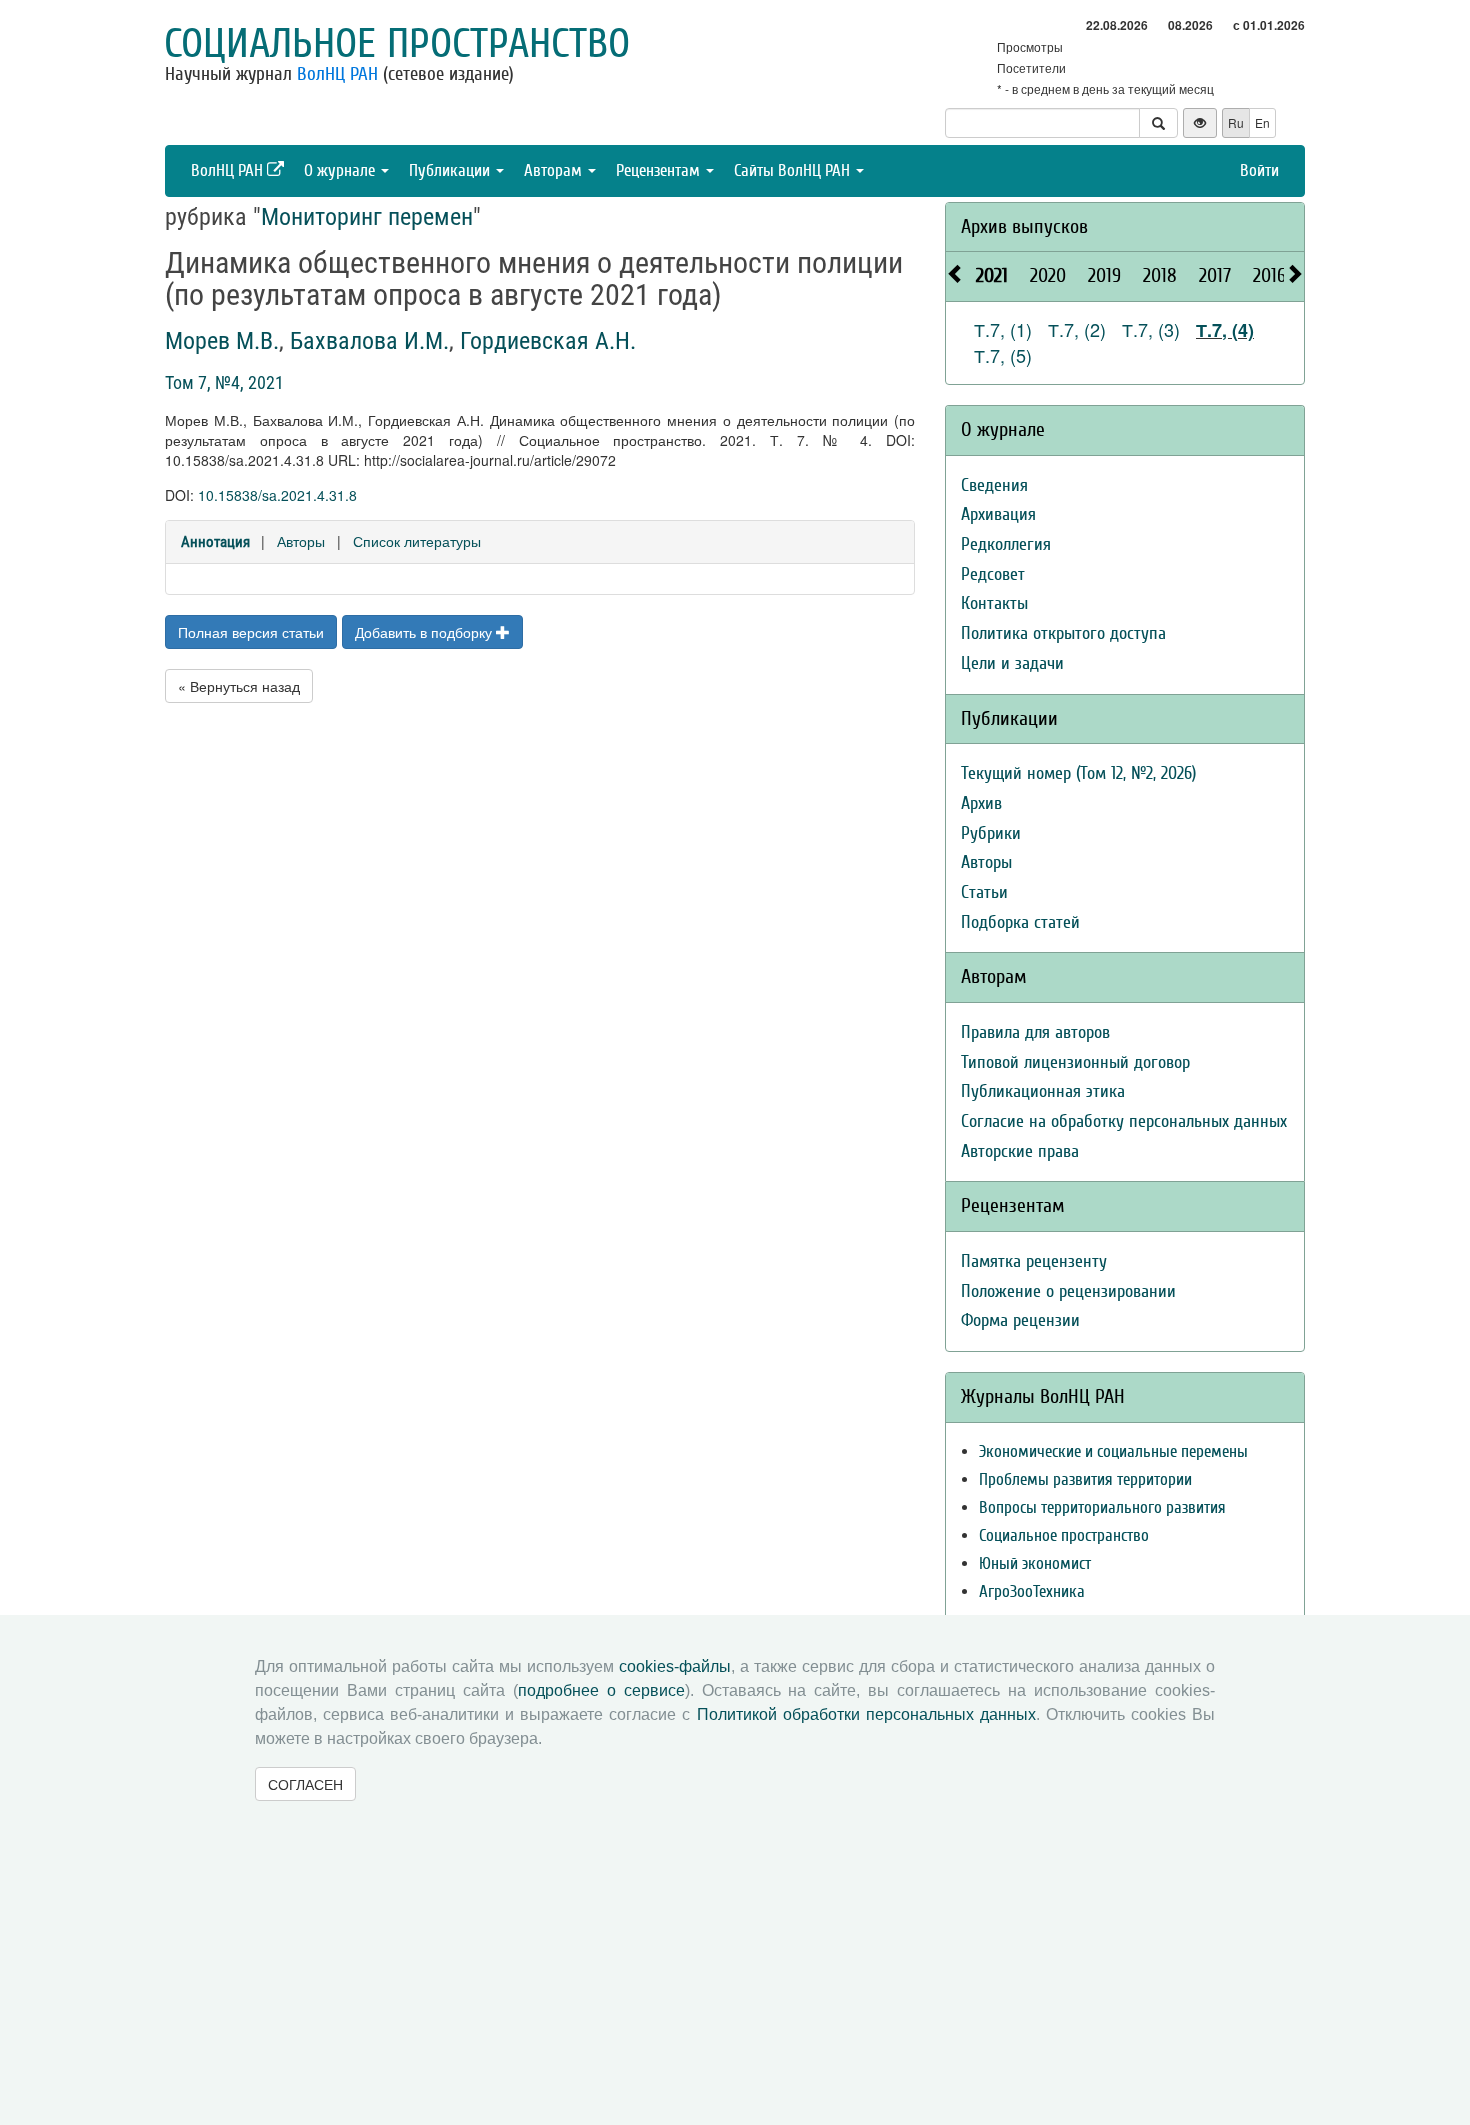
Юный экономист (1035, 1563)
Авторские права (1020, 1151)
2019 (1104, 275)
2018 (1160, 275)
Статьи (984, 892)
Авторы (301, 541)
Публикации (451, 170)
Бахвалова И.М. (369, 341)
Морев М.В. (222, 341)
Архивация (998, 514)
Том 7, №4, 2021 (224, 382)
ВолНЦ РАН (337, 74)
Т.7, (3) (1151, 329)
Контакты (994, 603)
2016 (1269, 275)
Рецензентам (660, 170)
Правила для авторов (1035, 1032)
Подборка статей (1020, 922)
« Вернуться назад (239, 686)
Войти (1259, 170)
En (1262, 122)
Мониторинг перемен (367, 217)
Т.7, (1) (1003, 329)
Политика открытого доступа (1063, 633)
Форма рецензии (1020, 1320)
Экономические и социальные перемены (1113, 1451)
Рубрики (991, 833)
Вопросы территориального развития (1102, 1507)
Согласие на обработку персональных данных (1124, 1121)
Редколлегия (1006, 544)
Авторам (555, 170)
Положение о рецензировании (1068, 1291)
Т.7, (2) (1077, 329)
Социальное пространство (397, 44)
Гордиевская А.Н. (548, 341)
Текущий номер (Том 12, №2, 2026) (1078, 773)
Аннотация (215, 542)
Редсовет (993, 574)
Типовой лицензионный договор (1075, 1062)
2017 (1215, 275)
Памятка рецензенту (1034, 1261)
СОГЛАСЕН (305, 1784)
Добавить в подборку (425, 632)
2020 (1048, 275)
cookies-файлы (675, 1666)
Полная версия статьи (251, 632)
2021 (992, 275)
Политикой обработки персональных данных (866, 1714)
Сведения (994, 485)
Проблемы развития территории (1085, 1479)
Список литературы (417, 541)
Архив (981, 803)
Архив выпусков (1024, 226)
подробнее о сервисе (601, 1690)
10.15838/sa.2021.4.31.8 (277, 495)
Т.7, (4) (1225, 330)
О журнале (341, 170)
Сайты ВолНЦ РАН (794, 170)
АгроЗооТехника (1032, 1591)
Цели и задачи (1012, 663)
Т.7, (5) (1003, 355)
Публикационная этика (1043, 1091)
